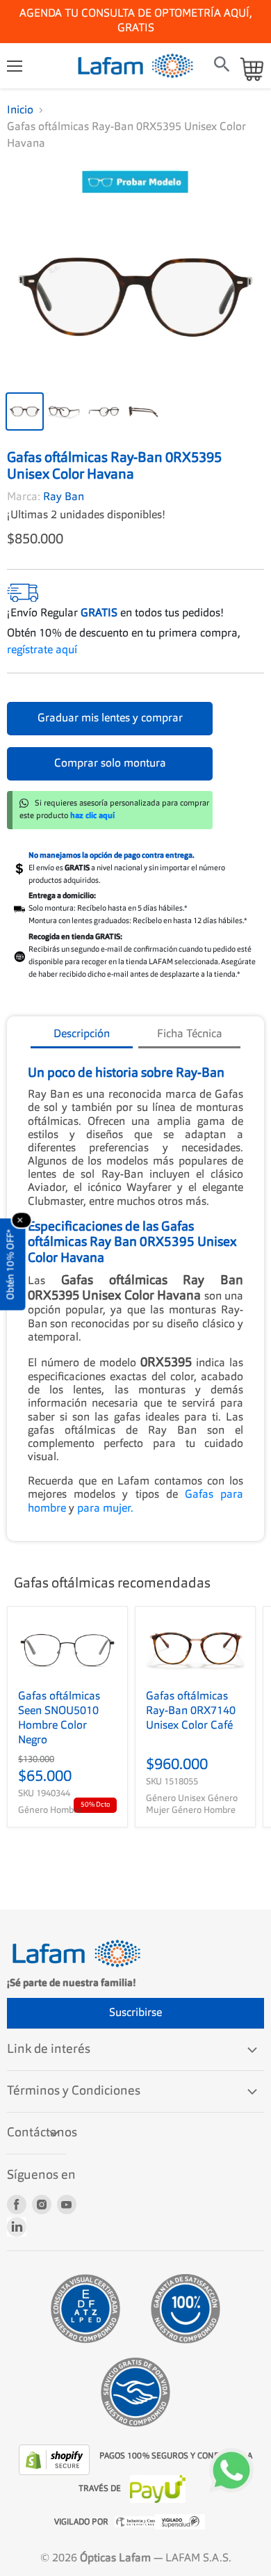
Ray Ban (64, 483)
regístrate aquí (42, 636)
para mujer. (105, 1494)
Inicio (20, 96)
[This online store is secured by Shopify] (56, 2445)
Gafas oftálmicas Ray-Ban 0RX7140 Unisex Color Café (191, 1697)
